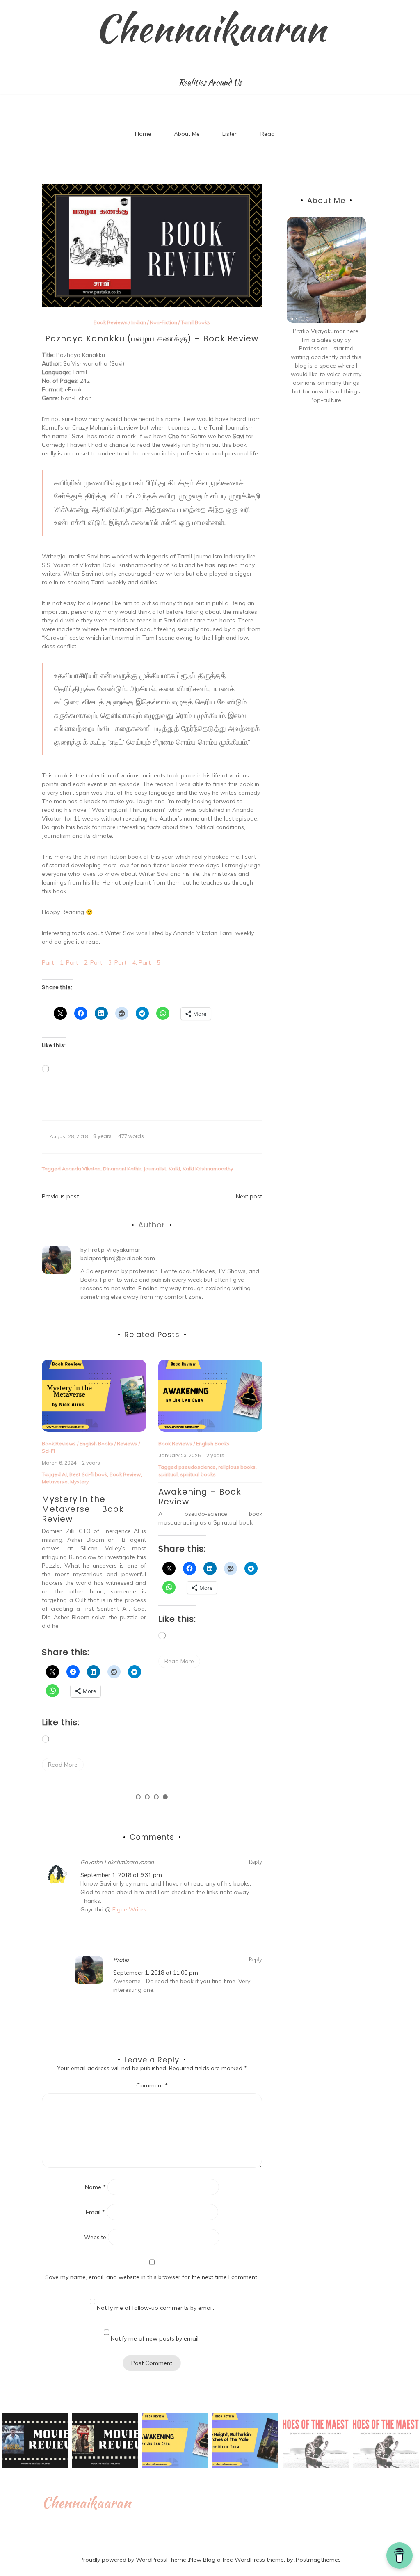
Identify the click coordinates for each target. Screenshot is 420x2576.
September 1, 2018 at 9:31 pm (121, 1875)
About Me (187, 134)
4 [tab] (165, 1797)
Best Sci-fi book (88, 1474)
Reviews (127, 1443)
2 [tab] (147, 1797)
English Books (96, 1443)
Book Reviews (111, 322)
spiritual (168, 1474)
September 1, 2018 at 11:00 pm (156, 1973)
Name (95, 2187)
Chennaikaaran (210, 28)
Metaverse (55, 1482)
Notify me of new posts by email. (155, 2338)
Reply (255, 1862)
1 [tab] (138, 1797)
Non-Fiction (163, 322)
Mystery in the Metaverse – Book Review (83, 1509)
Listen (230, 134)
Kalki (174, 1169)
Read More (63, 1765)
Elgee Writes (129, 1909)
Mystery (79, 1482)
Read (268, 134)
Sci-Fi (48, 1451)
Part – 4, (127, 962)
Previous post (60, 1196)
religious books (237, 1467)
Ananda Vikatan (81, 1169)
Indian (139, 322)
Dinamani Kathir (122, 1169)
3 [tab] (156, 1797)
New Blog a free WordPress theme (236, 2560)
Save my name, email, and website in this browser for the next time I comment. (152, 2277)
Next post (249, 1196)
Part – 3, (102, 962)
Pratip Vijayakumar (114, 1250)
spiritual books (198, 1474)
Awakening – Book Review (200, 1497)
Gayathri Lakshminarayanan (117, 1862)
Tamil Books (195, 322)
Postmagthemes (318, 2560)
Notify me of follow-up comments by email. (155, 2308)
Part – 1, (54, 962)
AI (64, 1474)
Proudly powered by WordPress (123, 2560)
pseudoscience (197, 1467)
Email (95, 2212)
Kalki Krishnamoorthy (208, 1169)
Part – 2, (78, 962)
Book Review (125, 1474)
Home (143, 134)
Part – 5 (149, 962)
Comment (152, 2085)
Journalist (155, 1169)
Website (95, 2237)
